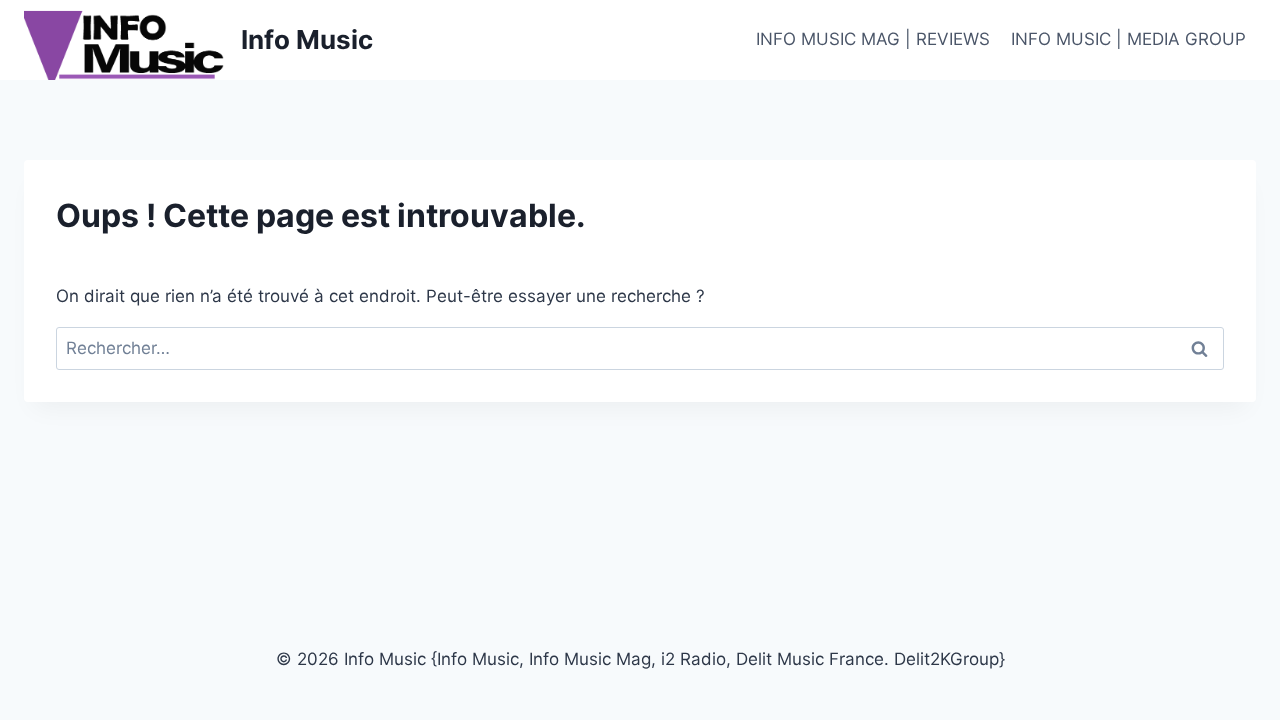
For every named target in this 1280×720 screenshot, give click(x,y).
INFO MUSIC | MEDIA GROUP (1128, 39)
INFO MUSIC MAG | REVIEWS (873, 39)
